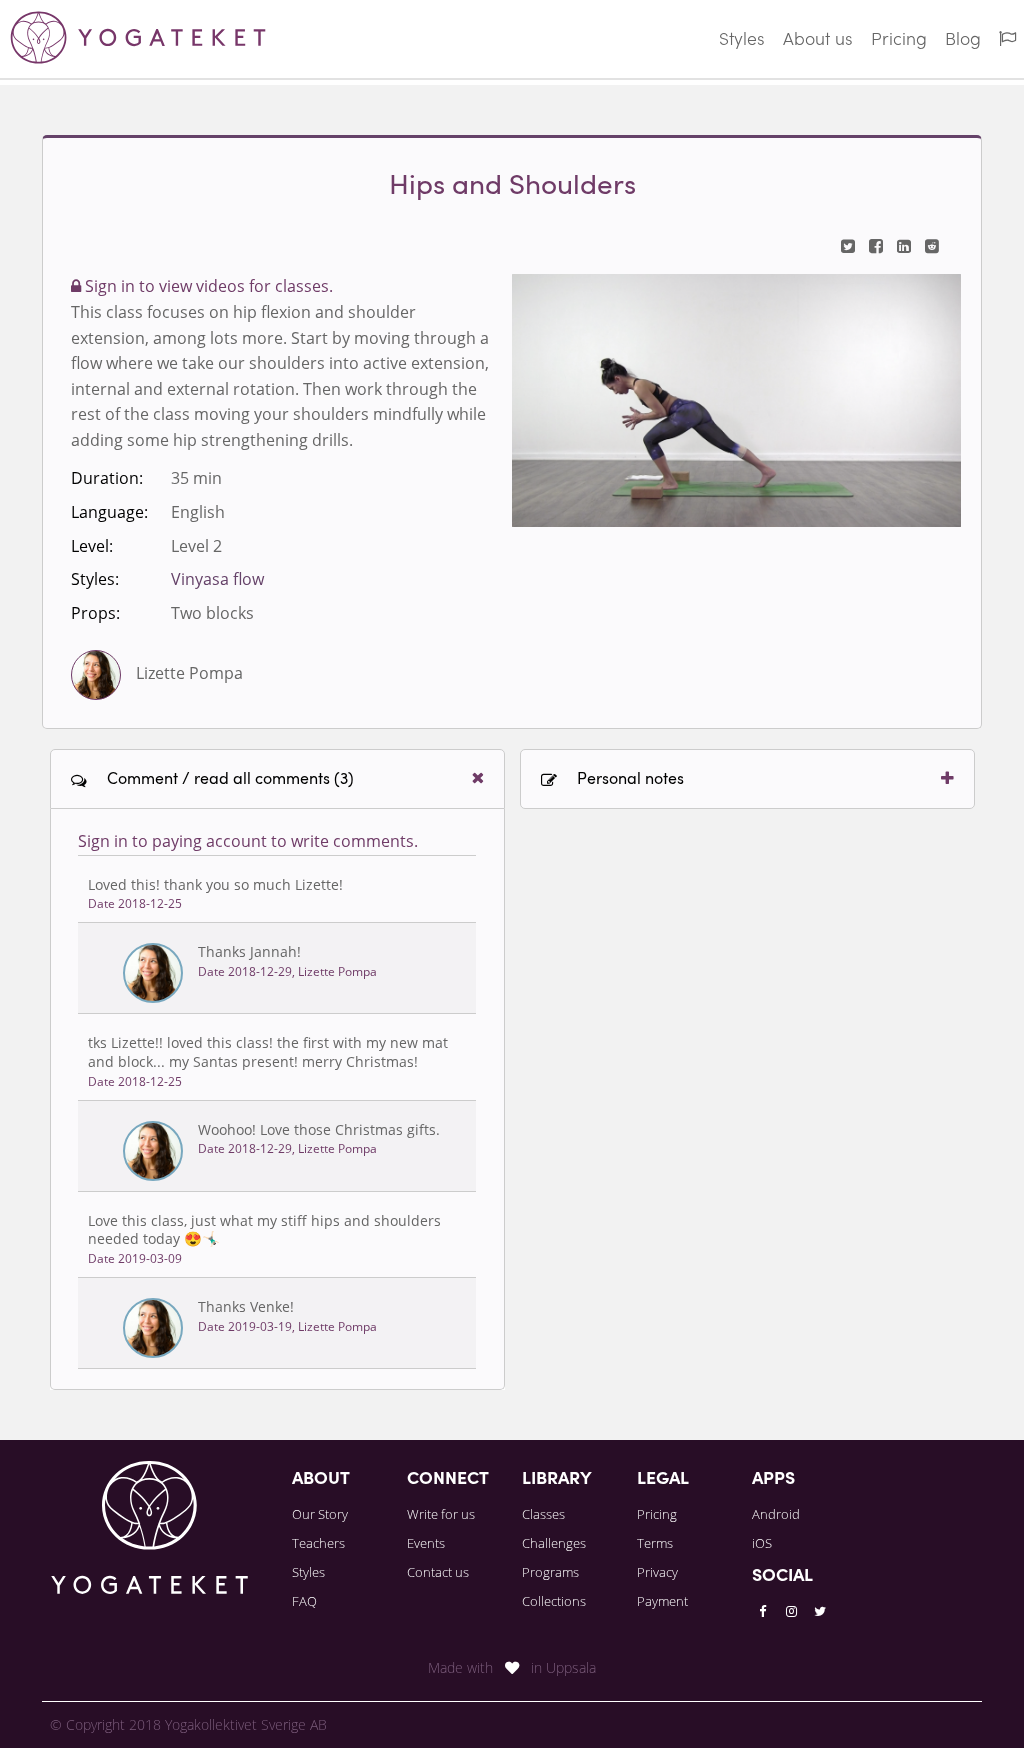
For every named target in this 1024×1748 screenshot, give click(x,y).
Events (426, 1543)
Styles (742, 40)
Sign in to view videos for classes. (207, 286)
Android (776, 1514)
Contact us (438, 1572)
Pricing (899, 40)
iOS (762, 1543)
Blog (963, 40)
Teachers (318, 1543)
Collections (554, 1601)
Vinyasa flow (217, 579)
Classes (543, 1514)
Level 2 (196, 546)
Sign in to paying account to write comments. (248, 841)
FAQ (304, 1601)
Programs (550, 1572)
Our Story (320, 1514)
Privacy (657, 1572)
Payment (662, 1601)
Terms (655, 1543)
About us (818, 40)
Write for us (441, 1514)
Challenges (554, 1543)
